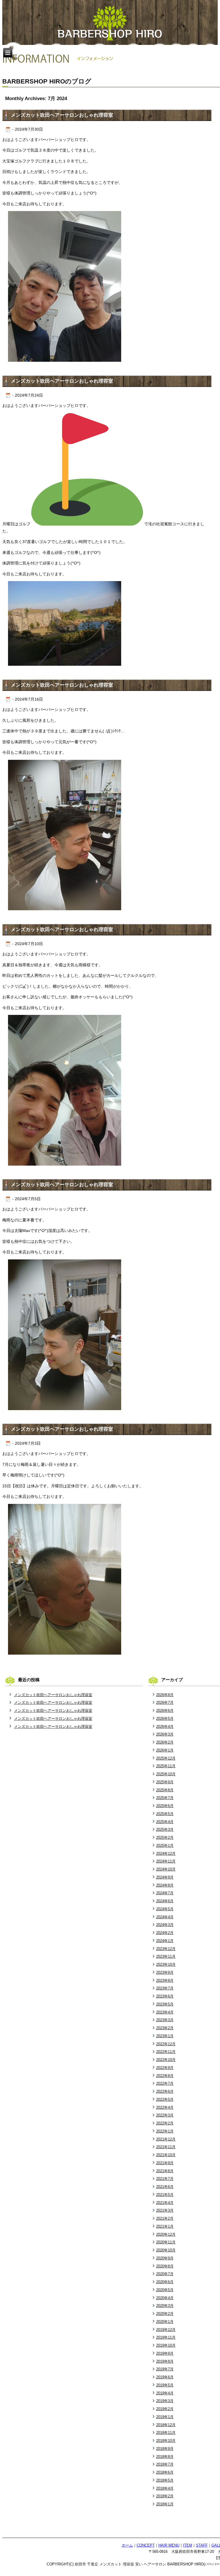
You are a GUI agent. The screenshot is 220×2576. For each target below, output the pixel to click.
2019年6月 (165, 2377)
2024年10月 (166, 1869)
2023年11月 (166, 1956)
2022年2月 (165, 2123)
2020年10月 (166, 2250)
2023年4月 (165, 2012)
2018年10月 (166, 2441)
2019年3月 (165, 2401)
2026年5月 (165, 1719)
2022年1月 (165, 2131)
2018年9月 (165, 2449)
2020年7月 (165, 2274)
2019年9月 (165, 2353)
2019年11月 (166, 2337)
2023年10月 (166, 1964)
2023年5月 (165, 2004)
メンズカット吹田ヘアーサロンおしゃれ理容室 (62, 115)
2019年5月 (165, 2385)
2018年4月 (165, 2488)
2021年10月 (166, 2155)
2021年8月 (165, 2171)
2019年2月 (165, 2409)
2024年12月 (166, 1854)
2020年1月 (165, 2322)
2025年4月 (165, 1822)
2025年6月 (165, 1806)
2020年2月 (165, 2314)
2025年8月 (165, 1790)
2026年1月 (165, 1750)
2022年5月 (165, 2099)
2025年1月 (165, 1845)
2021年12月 (166, 2139)
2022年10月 (166, 2060)
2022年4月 (165, 2107)
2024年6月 (165, 1901)
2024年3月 (165, 1925)
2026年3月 (165, 1734)
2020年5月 (165, 2290)
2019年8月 (165, 2361)
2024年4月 (165, 1917)
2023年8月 (165, 1980)
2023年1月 (165, 2036)
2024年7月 (165, 1893)
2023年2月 (165, 2028)
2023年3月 (165, 2020)
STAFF (202, 2545)
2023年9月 (165, 1972)
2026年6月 (165, 1711)
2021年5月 (165, 2195)
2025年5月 (165, 1814)
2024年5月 (165, 1909)
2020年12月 (166, 2234)
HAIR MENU (169, 2545)
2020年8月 (165, 2266)
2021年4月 (165, 2203)
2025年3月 (165, 1829)
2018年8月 (165, 2457)
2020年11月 (166, 2242)
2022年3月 (165, 2115)
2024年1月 (165, 1941)
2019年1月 (165, 2417)
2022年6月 (165, 2091)
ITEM (188, 2545)
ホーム (127, 2545)
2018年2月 (165, 2496)
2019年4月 (165, 2393)
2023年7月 (165, 1988)
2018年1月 (165, 2504)
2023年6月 (165, 1996)
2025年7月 (165, 1798)
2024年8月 (165, 1885)
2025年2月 (165, 1837)
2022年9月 (165, 2068)
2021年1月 (165, 2226)
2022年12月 (166, 2044)
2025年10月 (166, 1774)
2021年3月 (165, 2210)
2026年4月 (165, 1727)
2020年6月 (165, 2282)
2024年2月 (165, 1933)
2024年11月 (166, 1861)
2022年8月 (165, 2076)
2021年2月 (165, 2218)
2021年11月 (166, 2147)
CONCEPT (146, 2545)
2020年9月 (165, 2258)
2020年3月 (165, 2306)
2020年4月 (165, 2298)
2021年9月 (165, 2163)
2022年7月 (165, 2083)
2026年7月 (165, 1703)
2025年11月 (166, 1766)
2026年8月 (165, 1695)
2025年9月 (165, 1782)
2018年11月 (166, 2433)
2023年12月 (166, 1949)
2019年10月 (166, 2345)
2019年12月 (166, 2330)
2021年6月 (165, 2187)
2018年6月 (165, 2472)
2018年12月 (166, 2425)
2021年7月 (165, 2179)
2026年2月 (165, 1742)
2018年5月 (165, 2480)
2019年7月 (165, 2369)
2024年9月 (165, 1877)
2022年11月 (166, 2052)
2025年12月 (166, 1758)
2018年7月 (165, 2464)
